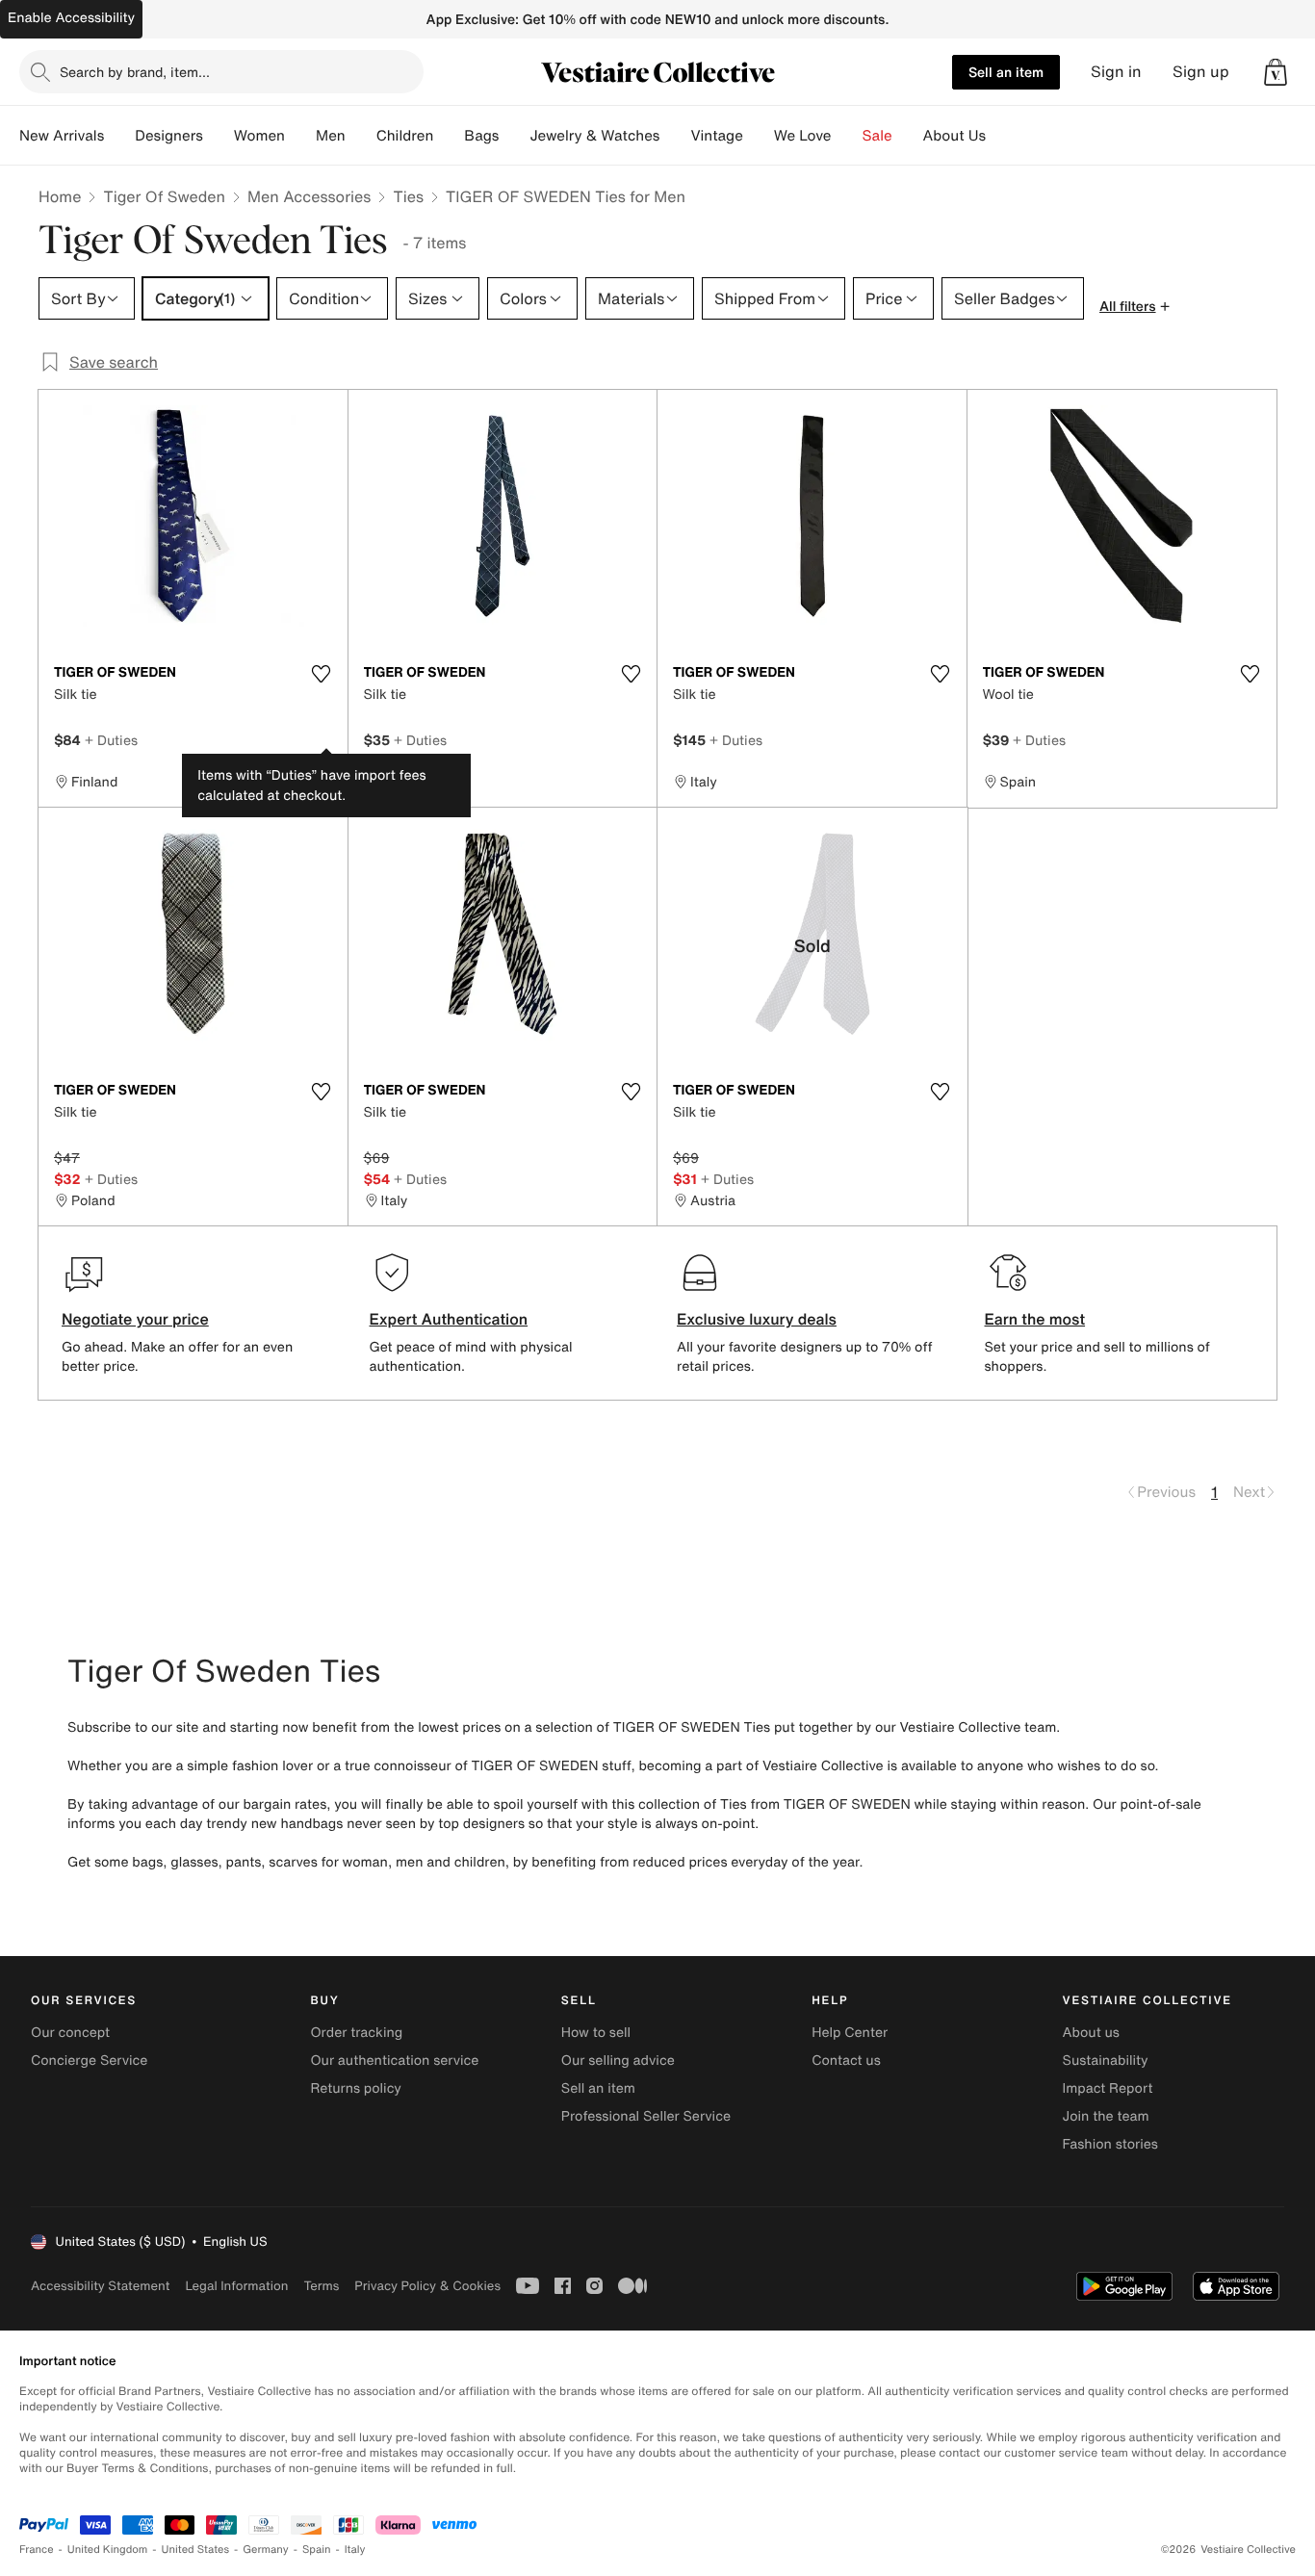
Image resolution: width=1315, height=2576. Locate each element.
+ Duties (111, 740)
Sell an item (1006, 72)
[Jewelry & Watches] (675, 136)
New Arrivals (62, 136)
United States (196, 2550)
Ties (408, 196)
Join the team (1106, 2116)
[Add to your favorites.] (322, 674)
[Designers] (219, 136)
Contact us (846, 2061)
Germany (266, 2550)
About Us (954, 136)
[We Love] (847, 136)
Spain (317, 2550)
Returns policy (355, 2088)
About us (1091, 2033)
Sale (877, 136)
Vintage (716, 136)
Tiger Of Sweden (164, 196)
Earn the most (1035, 1319)
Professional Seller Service (646, 2116)
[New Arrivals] (119, 136)
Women (259, 136)
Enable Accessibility (71, 18)
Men (331, 136)
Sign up (1201, 72)
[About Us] (1001, 136)
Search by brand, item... (135, 72)
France (37, 2550)
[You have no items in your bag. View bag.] (1276, 72)
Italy (355, 2550)
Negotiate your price (135, 1319)
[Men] (361, 136)
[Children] (449, 136)
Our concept (70, 2033)
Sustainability (1106, 2061)
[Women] (300, 136)
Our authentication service (394, 2061)
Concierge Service (89, 2061)
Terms (321, 2286)
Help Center (850, 2033)
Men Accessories (309, 196)
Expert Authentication (449, 1319)
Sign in (1116, 72)
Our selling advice (618, 2061)
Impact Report (1108, 2088)
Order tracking (356, 2033)
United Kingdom (108, 2550)
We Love (803, 136)
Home (60, 196)
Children (405, 136)
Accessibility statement (100, 2286)
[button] (1276, 72)
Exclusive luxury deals (757, 1319)
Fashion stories (1110, 2144)
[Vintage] (759, 136)
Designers (169, 136)
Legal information (236, 2286)
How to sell (596, 2033)
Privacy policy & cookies (427, 2286)
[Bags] (514, 136)
